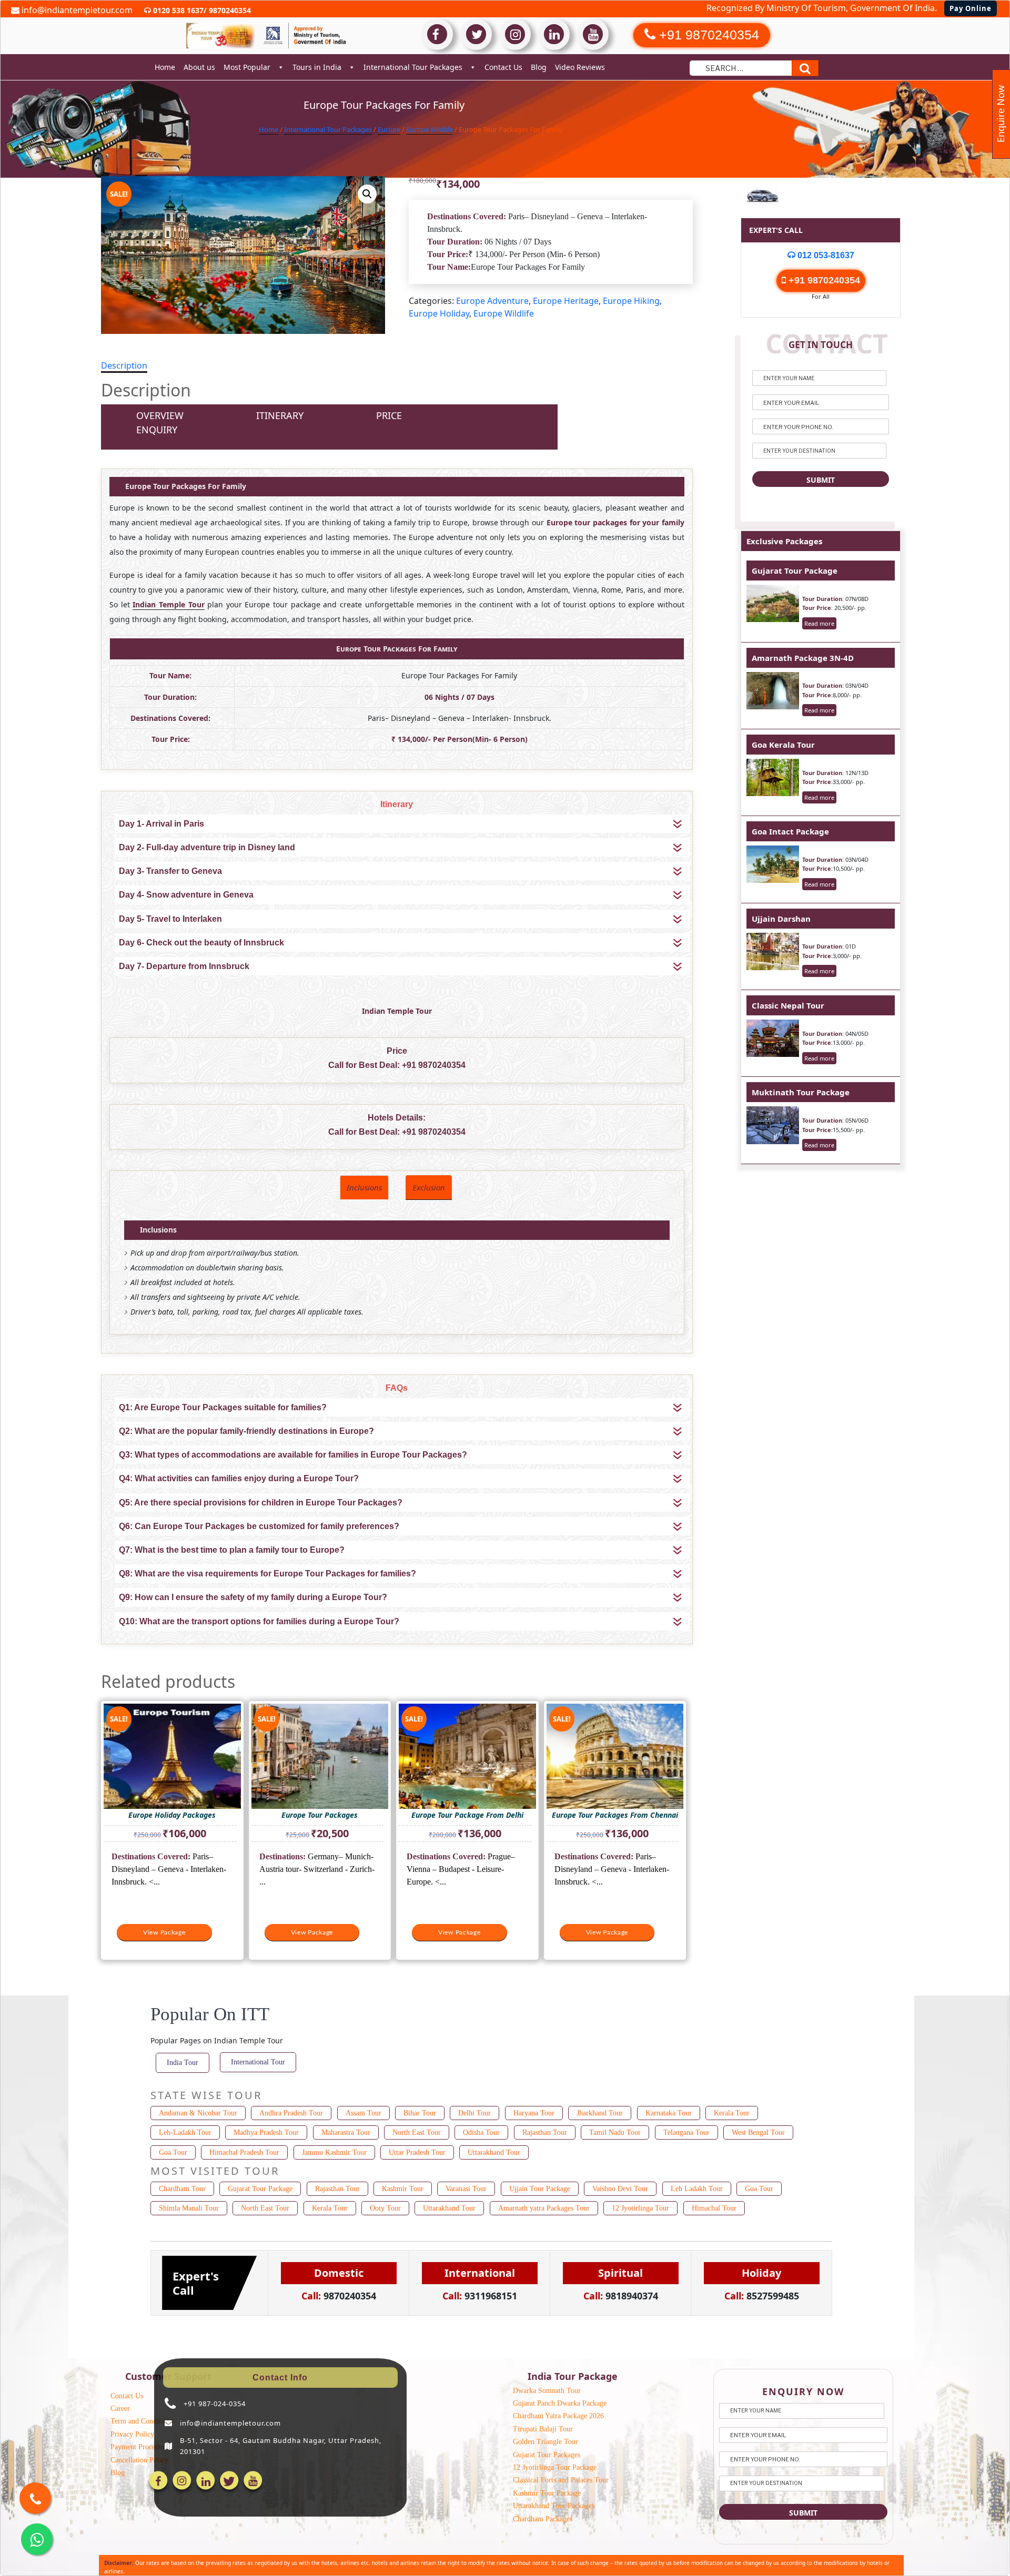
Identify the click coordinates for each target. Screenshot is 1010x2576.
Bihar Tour (420, 2113)
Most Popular (247, 67)
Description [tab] (124, 365)
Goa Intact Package (790, 831)
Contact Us (503, 67)
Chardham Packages (543, 2519)
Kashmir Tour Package (547, 2493)
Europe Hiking (631, 301)
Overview (160, 415)
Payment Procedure (139, 2447)
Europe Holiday (439, 313)
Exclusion (429, 1187)
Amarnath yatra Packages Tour (544, 2208)
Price (389, 415)
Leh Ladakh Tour (697, 2189)
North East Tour (417, 2132)
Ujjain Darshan (781, 919)
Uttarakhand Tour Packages (554, 2506)
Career (120, 2409)
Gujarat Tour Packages (547, 2455)
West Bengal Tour (758, 2132)
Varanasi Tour (466, 2189)
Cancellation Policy (139, 2460)
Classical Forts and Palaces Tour (561, 2480)
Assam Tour (363, 2113)
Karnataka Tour (669, 2113)
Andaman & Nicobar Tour (198, 2113)
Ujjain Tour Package (540, 2189)
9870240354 (229, 10)
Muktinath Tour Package (801, 1092)
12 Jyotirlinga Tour (640, 2208)
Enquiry (157, 430)
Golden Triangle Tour (546, 2442)
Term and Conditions (142, 2421)
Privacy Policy (132, 2434)
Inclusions (364, 1187)
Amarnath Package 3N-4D (803, 658)
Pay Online (971, 8)
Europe (389, 129)
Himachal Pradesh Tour (244, 2152)
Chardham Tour (182, 2189)
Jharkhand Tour (600, 2113)
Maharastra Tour (346, 2132)
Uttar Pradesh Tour (417, 2152)
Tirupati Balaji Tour (543, 2429)
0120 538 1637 (177, 10)
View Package (164, 1932)
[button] (367, 194)
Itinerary (280, 415)
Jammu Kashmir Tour (334, 2152)
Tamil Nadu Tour (615, 2132)
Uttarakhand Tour (494, 2152)
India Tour (183, 2063)
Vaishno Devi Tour (620, 2189)
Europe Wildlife (430, 129)
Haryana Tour (534, 2113)
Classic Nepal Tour (788, 1005)
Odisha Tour (481, 2132)
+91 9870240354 (434, 1065)
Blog (539, 67)
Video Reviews (580, 67)
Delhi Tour (474, 2113)
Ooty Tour (385, 2208)
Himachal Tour (714, 2208)
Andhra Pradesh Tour (291, 2113)
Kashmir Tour (403, 2189)
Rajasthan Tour (545, 2132)
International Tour (258, 2062)
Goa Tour (173, 2152)
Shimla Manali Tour (189, 2208)
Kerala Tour (732, 2113)
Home (165, 67)
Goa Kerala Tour (783, 745)
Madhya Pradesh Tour (266, 2132)
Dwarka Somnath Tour (547, 2391)
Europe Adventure (492, 301)
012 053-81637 (825, 255)
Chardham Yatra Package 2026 (558, 2416)
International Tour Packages (413, 67)
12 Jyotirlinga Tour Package (555, 2467)
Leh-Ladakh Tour (185, 2132)
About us (199, 67)
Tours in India (317, 67)
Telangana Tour (686, 2132)
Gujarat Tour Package (795, 571)
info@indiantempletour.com (76, 10)
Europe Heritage (566, 301)
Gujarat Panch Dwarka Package (560, 2403)
